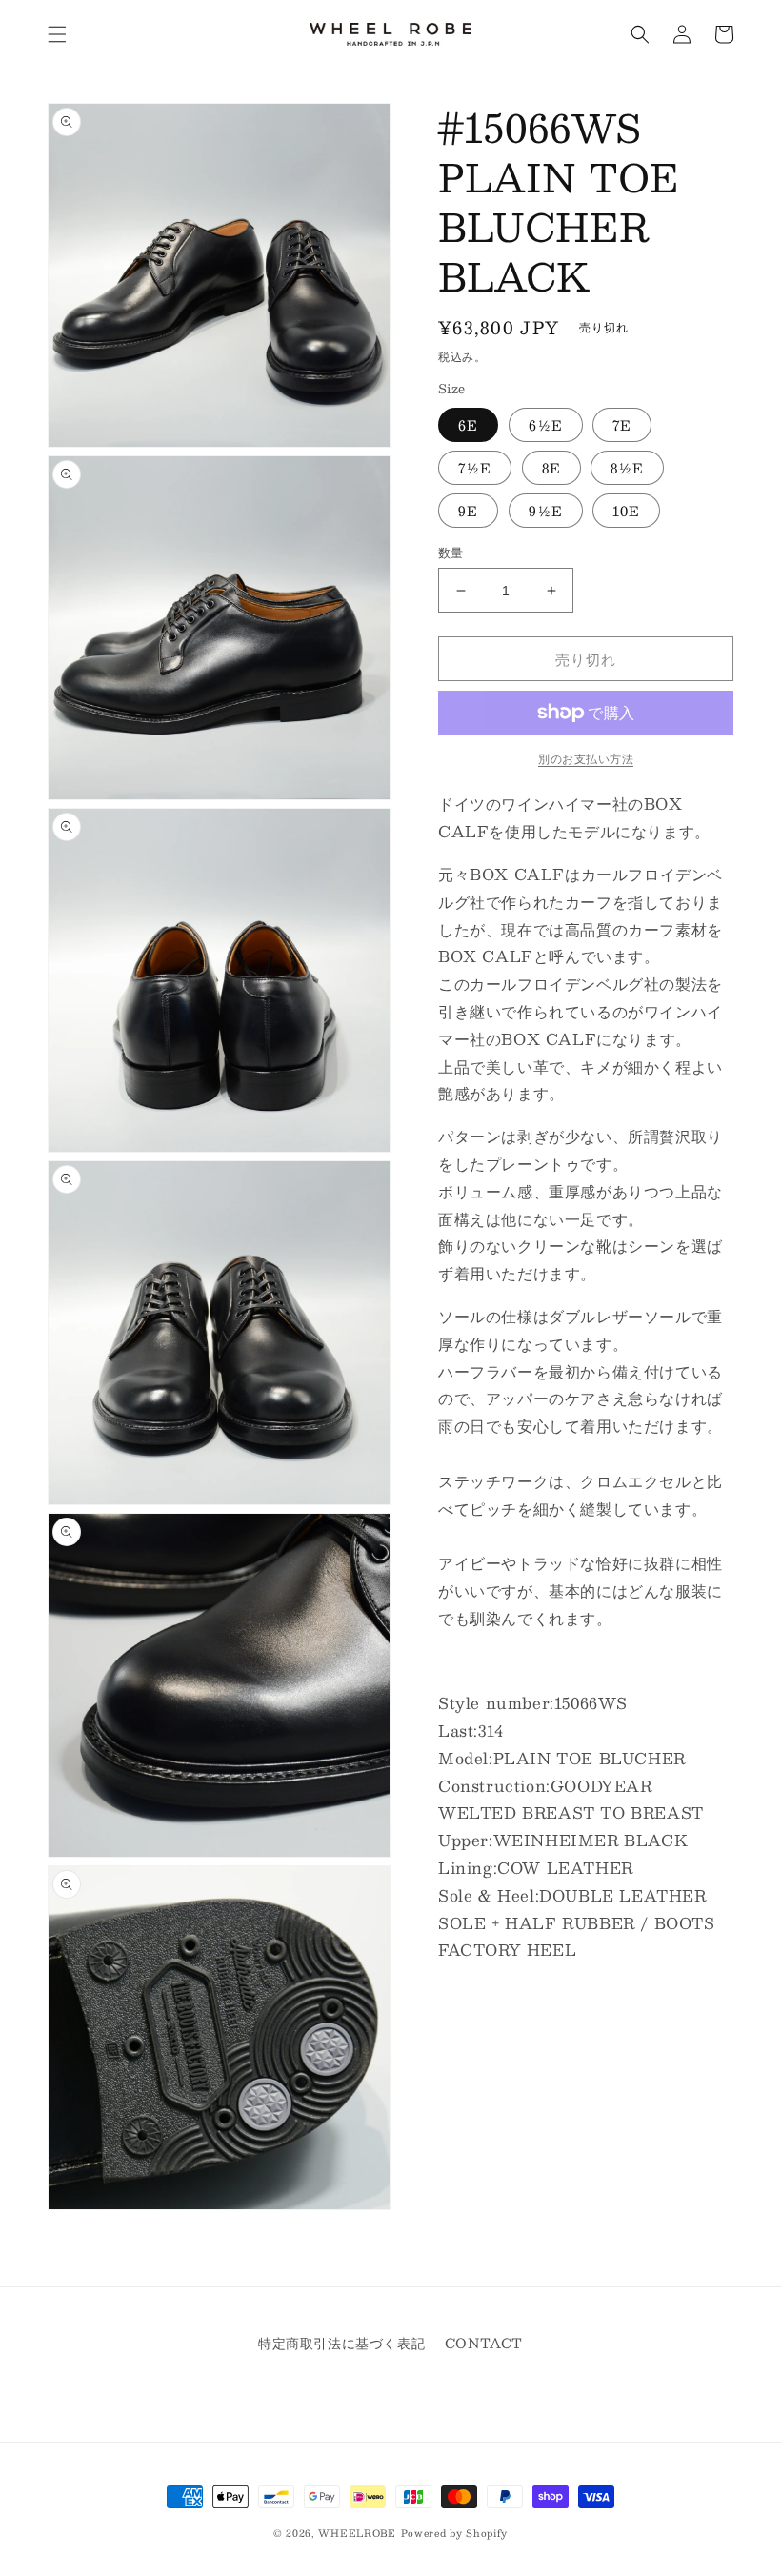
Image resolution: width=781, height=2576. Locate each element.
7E (622, 425)
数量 (451, 553)
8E (551, 468)
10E (626, 511)
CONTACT (484, 2343)
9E (468, 511)
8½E (627, 468)
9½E (546, 511)
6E (468, 425)
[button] (57, 34)
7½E (475, 468)
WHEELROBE (357, 2533)
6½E (546, 425)
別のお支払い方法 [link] (586, 758)
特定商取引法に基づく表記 (341, 2343)
